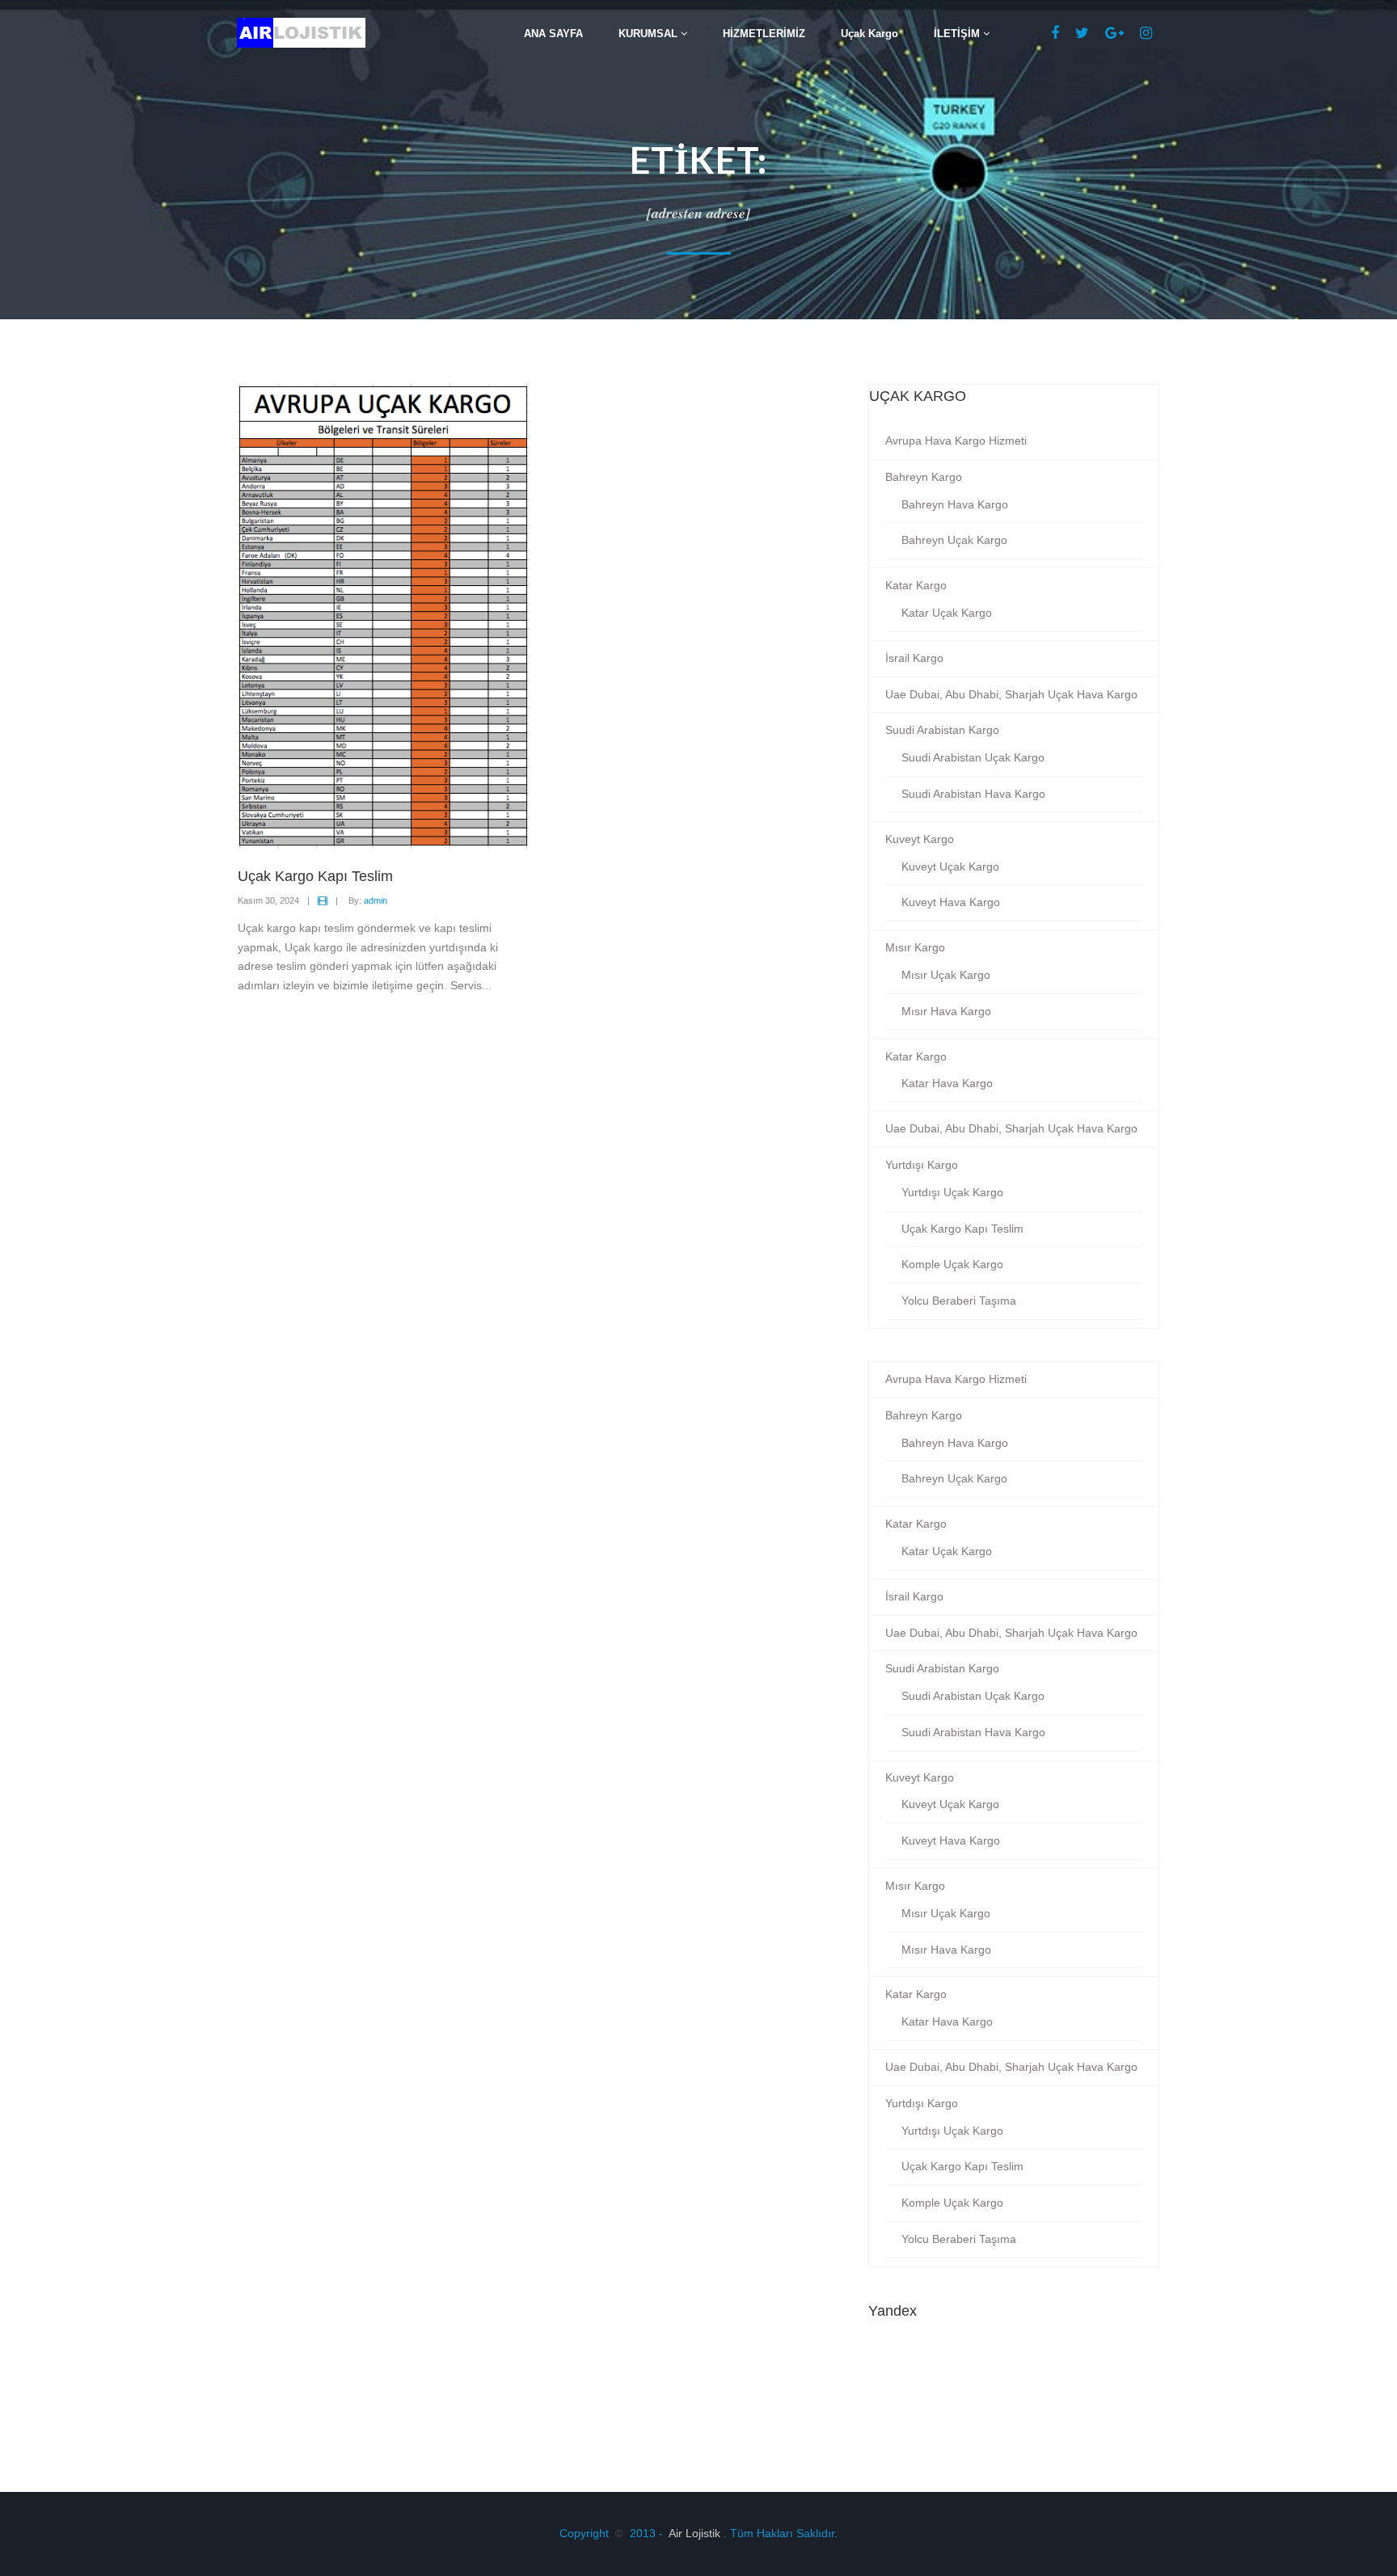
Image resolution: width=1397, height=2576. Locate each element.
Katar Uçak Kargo (947, 613)
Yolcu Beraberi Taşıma (959, 1301)
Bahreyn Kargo (924, 477)
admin (376, 900)
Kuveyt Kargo (920, 839)
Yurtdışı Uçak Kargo (952, 1192)
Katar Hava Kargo (947, 1083)
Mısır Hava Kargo (946, 1011)
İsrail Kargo (914, 658)
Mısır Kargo (915, 947)
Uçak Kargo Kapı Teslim (962, 1229)
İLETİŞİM (958, 34)
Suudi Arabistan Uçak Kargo (973, 757)
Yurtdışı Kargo (922, 1165)
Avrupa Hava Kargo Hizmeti (956, 441)
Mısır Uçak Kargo (946, 975)
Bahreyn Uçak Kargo (954, 540)
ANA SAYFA (553, 34)
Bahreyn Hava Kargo (955, 504)
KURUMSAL (650, 34)
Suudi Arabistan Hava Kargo (973, 794)
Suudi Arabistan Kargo (942, 730)
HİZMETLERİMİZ (764, 34)
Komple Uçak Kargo (952, 1264)
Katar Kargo (916, 585)
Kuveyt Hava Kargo (951, 902)
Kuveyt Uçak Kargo (950, 866)
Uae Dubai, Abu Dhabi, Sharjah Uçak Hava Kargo (1011, 694)
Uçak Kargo (869, 34)
